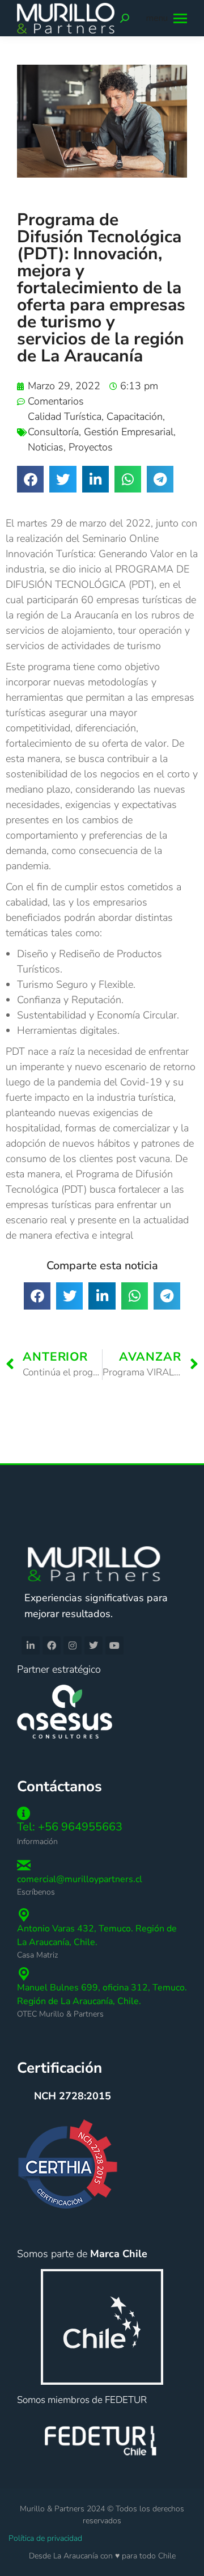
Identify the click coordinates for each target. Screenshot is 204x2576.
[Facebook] (52, 1645)
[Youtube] (114, 1645)
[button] (30, 479)
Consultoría (53, 432)
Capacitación (135, 416)
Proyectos (91, 447)
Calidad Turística (65, 416)
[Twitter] (93, 1645)
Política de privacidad (45, 2538)
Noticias (46, 447)
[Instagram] (73, 1645)
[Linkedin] (31, 1645)
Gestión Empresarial (129, 432)
